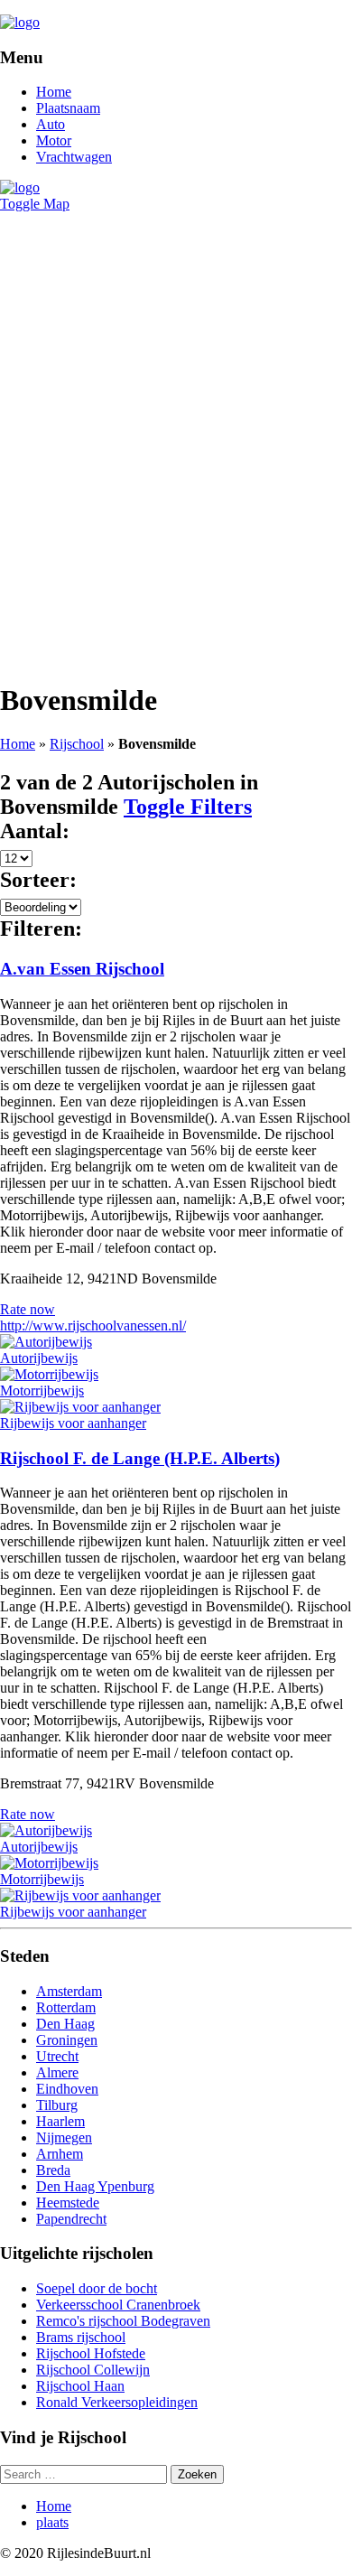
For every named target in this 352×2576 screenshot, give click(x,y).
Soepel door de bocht (97, 2288)
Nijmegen (64, 2137)
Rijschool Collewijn (93, 2370)
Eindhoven (67, 2089)
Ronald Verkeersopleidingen (117, 2402)
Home (54, 92)
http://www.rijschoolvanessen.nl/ (93, 1325)
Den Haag (65, 2024)
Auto (51, 124)
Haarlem (60, 2121)
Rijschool (77, 744)
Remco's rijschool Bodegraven (123, 2321)
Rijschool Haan (80, 2386)
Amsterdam (69, 1991)
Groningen (67, 2040)
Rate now (28, 1309)
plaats (52, 2522)
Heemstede (68, 2203)
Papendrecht (71, 2219)
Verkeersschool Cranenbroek (118, 2305)
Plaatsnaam (68, 108)
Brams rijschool (81, 2337)
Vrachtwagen (74, 157)
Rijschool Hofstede (91, 2353)
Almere (57, 2072)
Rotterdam (66, 2007)
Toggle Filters (188, 807)
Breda (53, 2170)
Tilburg (57, 2105)
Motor (54, 140)
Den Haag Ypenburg (95, 2186)
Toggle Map (35, 204)
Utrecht (57, 2056)
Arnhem (60, 2154)
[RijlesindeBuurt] (20, 22)
